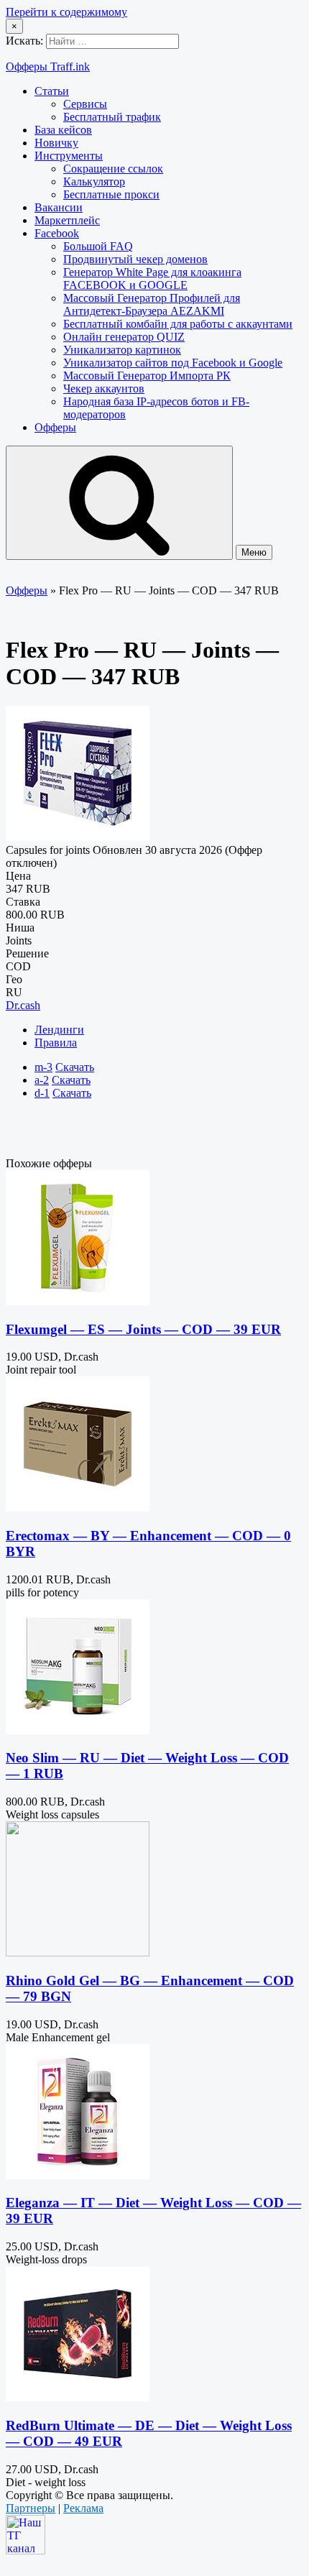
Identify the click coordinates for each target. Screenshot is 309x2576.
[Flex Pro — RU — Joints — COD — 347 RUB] (78, 837)
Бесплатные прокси (111, 194)
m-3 (43, 1067)
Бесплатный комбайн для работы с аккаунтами (178, 324)
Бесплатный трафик (112, 117)
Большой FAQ (98, 246)
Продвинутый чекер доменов (135, 259)
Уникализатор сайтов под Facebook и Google (173, 363)
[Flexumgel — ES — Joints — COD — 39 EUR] (78, 1301)
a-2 (42, 1080)
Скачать (75, 1067)
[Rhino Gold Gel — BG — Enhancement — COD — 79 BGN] (78, 1952)
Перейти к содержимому (66, 12)
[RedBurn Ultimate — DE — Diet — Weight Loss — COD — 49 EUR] (78, 2397)
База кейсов (63, 130)
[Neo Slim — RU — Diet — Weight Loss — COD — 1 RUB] (78, 1730)
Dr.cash (23, 1005)
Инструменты (69, 156)
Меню (254, 552)
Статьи (52, 91)
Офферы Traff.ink (48, 66)
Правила (56, 1043)
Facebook (57, 233)
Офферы (55, 427)
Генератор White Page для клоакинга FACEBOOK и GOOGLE (152, 279)
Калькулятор (94, 181)
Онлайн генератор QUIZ (124, 337)
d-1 (42, 1093)
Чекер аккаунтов (104, 388)
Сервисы (85, 104)
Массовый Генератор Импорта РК (147, 376)
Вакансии (59, 207)
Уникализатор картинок (122, 350)
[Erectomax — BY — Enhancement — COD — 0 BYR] (78, 1508)
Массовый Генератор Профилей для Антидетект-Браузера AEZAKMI (152, 304)
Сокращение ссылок (113, 169)
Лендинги (59, 1030)
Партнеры (31, 2508)
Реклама (83, 2508)
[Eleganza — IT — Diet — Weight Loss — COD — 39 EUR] (78, 2175)
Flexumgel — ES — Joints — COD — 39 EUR (143, 1329)
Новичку (56, 143)
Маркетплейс (67, 220)
